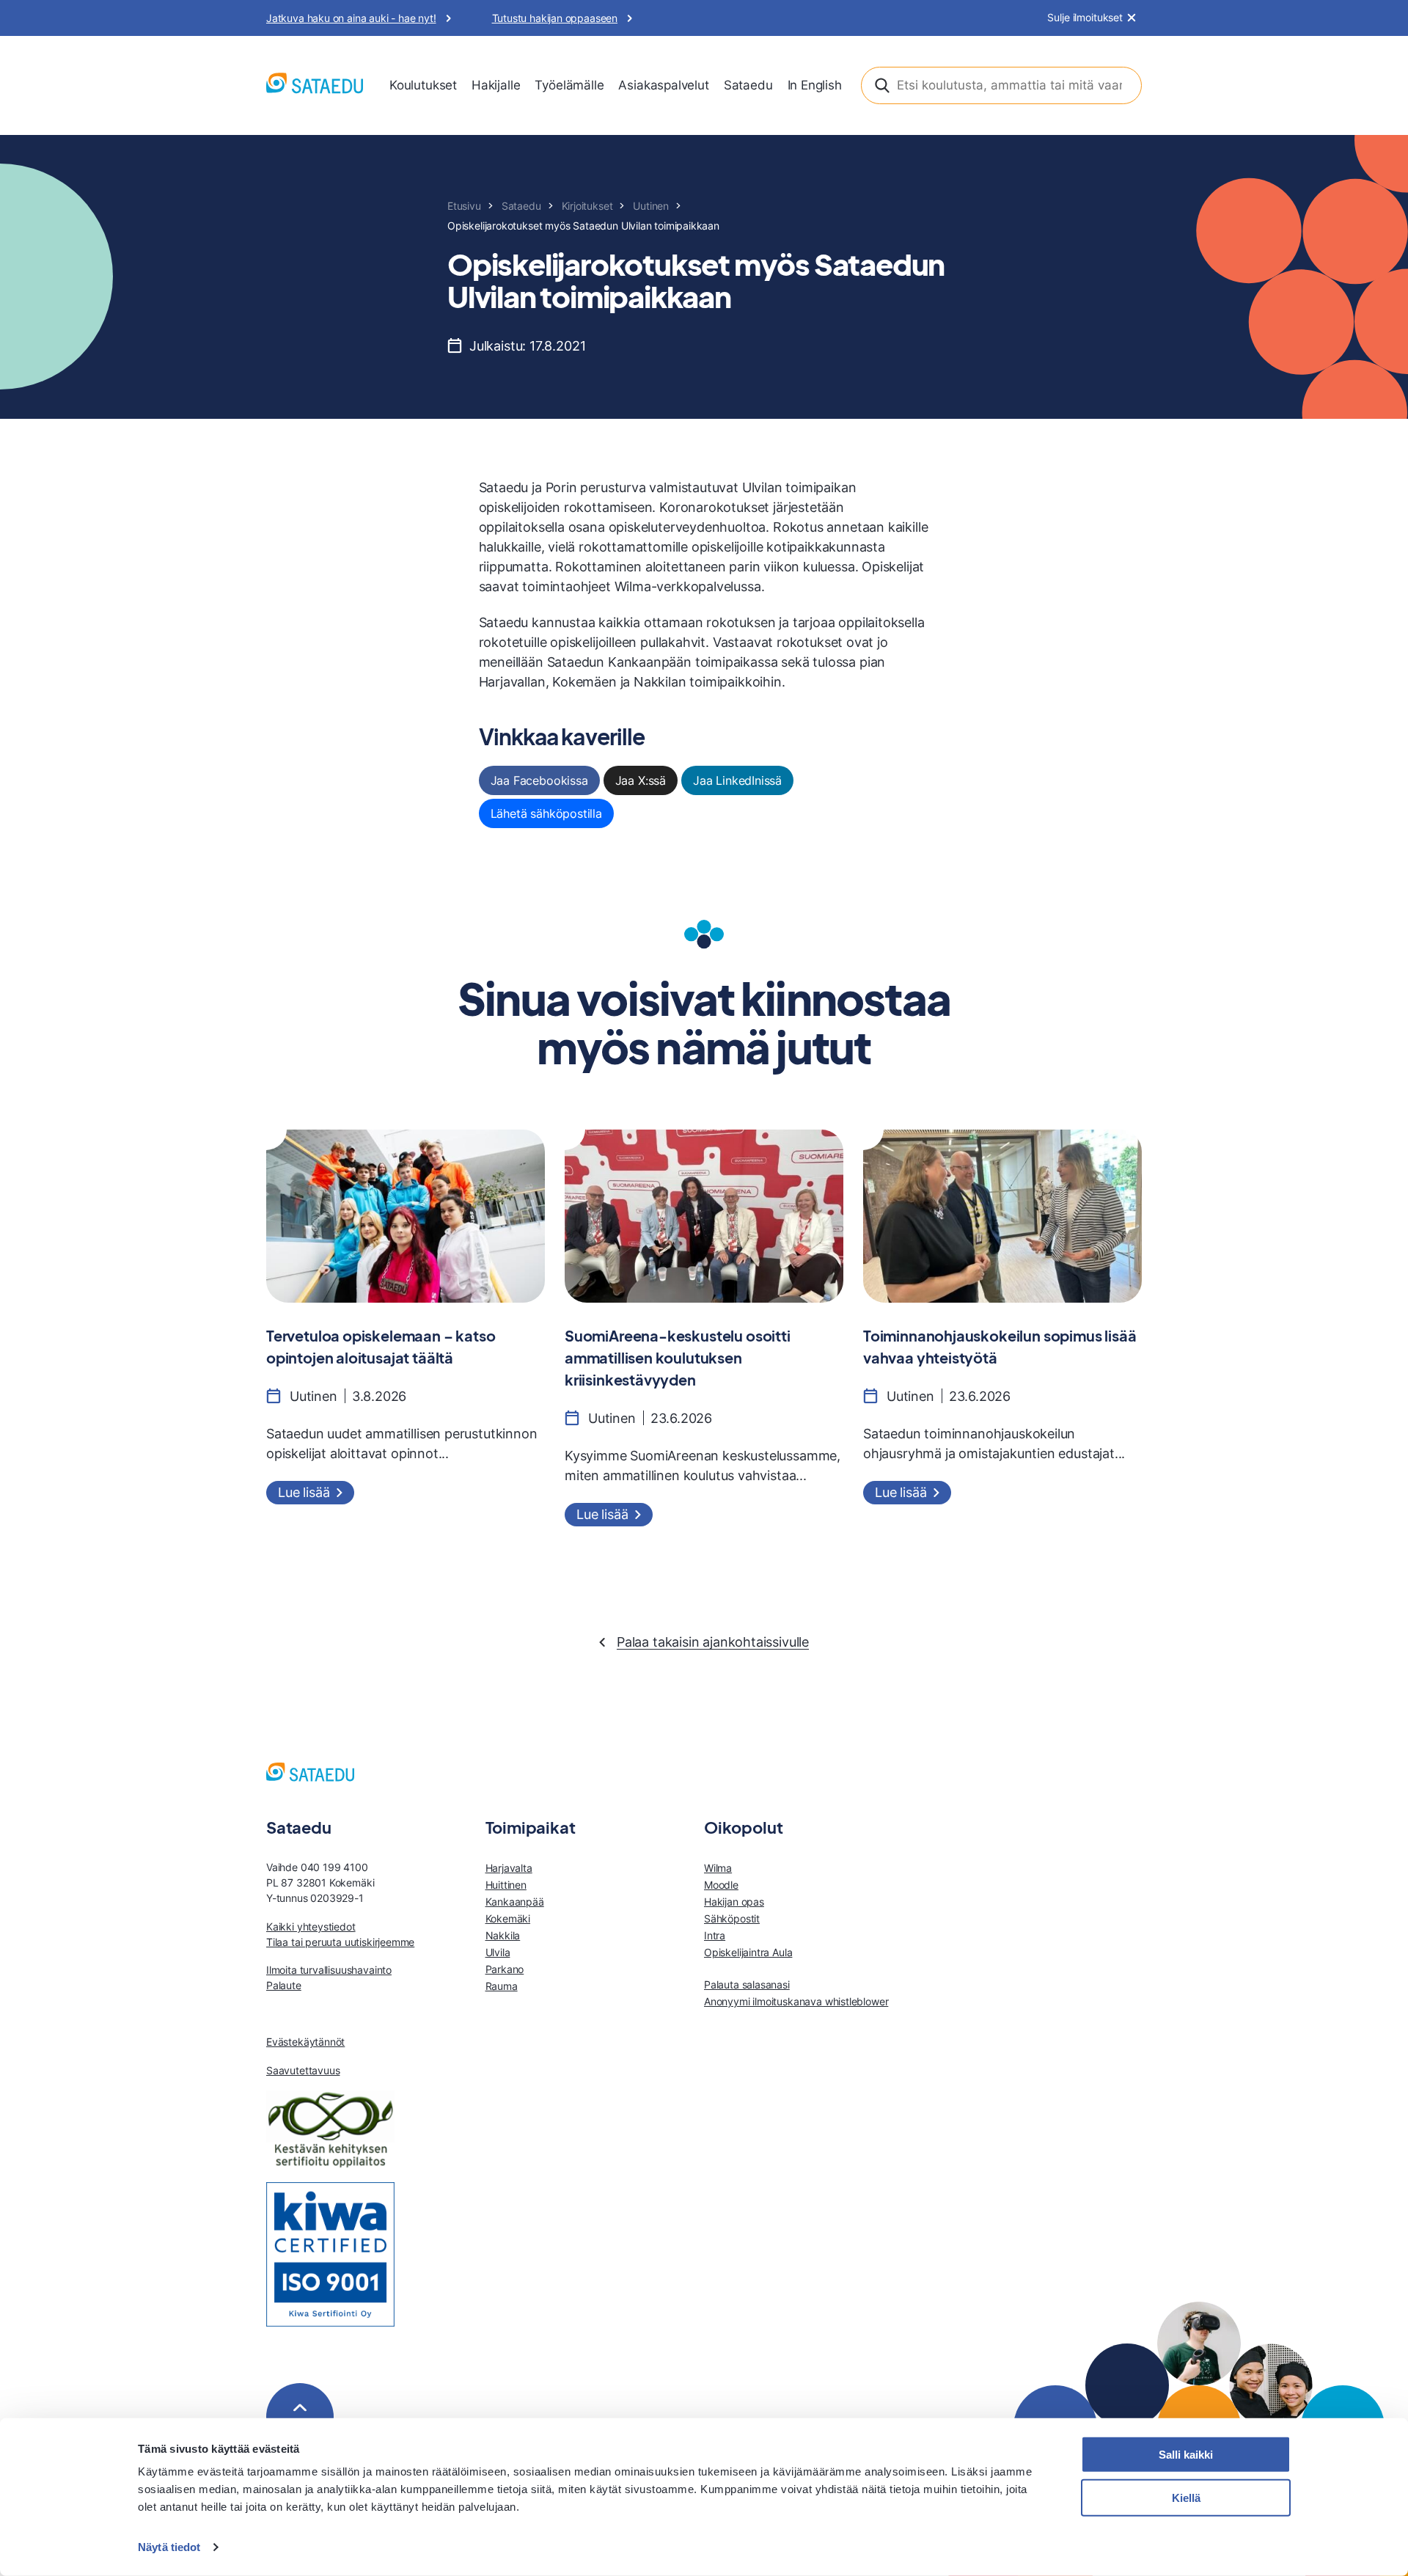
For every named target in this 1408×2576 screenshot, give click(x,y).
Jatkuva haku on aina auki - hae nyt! (351, 18)
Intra (715, 1935)
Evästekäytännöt (305, 2042)
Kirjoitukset (587, 206)
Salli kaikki (1186, 2455)
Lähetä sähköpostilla (546, 813)
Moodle (721, 1885)
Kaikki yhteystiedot (311, 1926)
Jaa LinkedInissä (737, 780)
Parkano (505, 1969)
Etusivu (464, 206)
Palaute (284, 1985)
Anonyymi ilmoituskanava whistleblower (796, 2001)
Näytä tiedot (169, 2547)
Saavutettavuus (303, 2070)
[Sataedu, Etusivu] (315, 85)
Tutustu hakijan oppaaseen (555, 18)
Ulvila (498, 1952)
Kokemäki (508, 1918)
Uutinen (651, 206)
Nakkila (503, 1935)
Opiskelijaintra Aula (748, 1952)
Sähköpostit (732, 1918)
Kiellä (1186, 2498)
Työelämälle (569, 85)
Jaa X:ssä (641, 780)
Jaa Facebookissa (539, 780)
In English (815, 85)
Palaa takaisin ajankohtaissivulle (713, 1642)
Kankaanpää (515, 1902)
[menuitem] (423, 86)
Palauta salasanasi (747, 1984)
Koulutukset (423, 85)
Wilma (718, 1868)
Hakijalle (496, 85)
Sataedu (748, 85)
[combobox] (1001, 85)
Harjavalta (509, 1868)
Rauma (502, 1986)
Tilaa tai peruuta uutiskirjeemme (340, 1942)
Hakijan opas (734, 1902)
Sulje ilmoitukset (1085, 18)
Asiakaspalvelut (663, 85)
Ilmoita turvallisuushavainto (329, 1970)
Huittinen (506, 1885)
